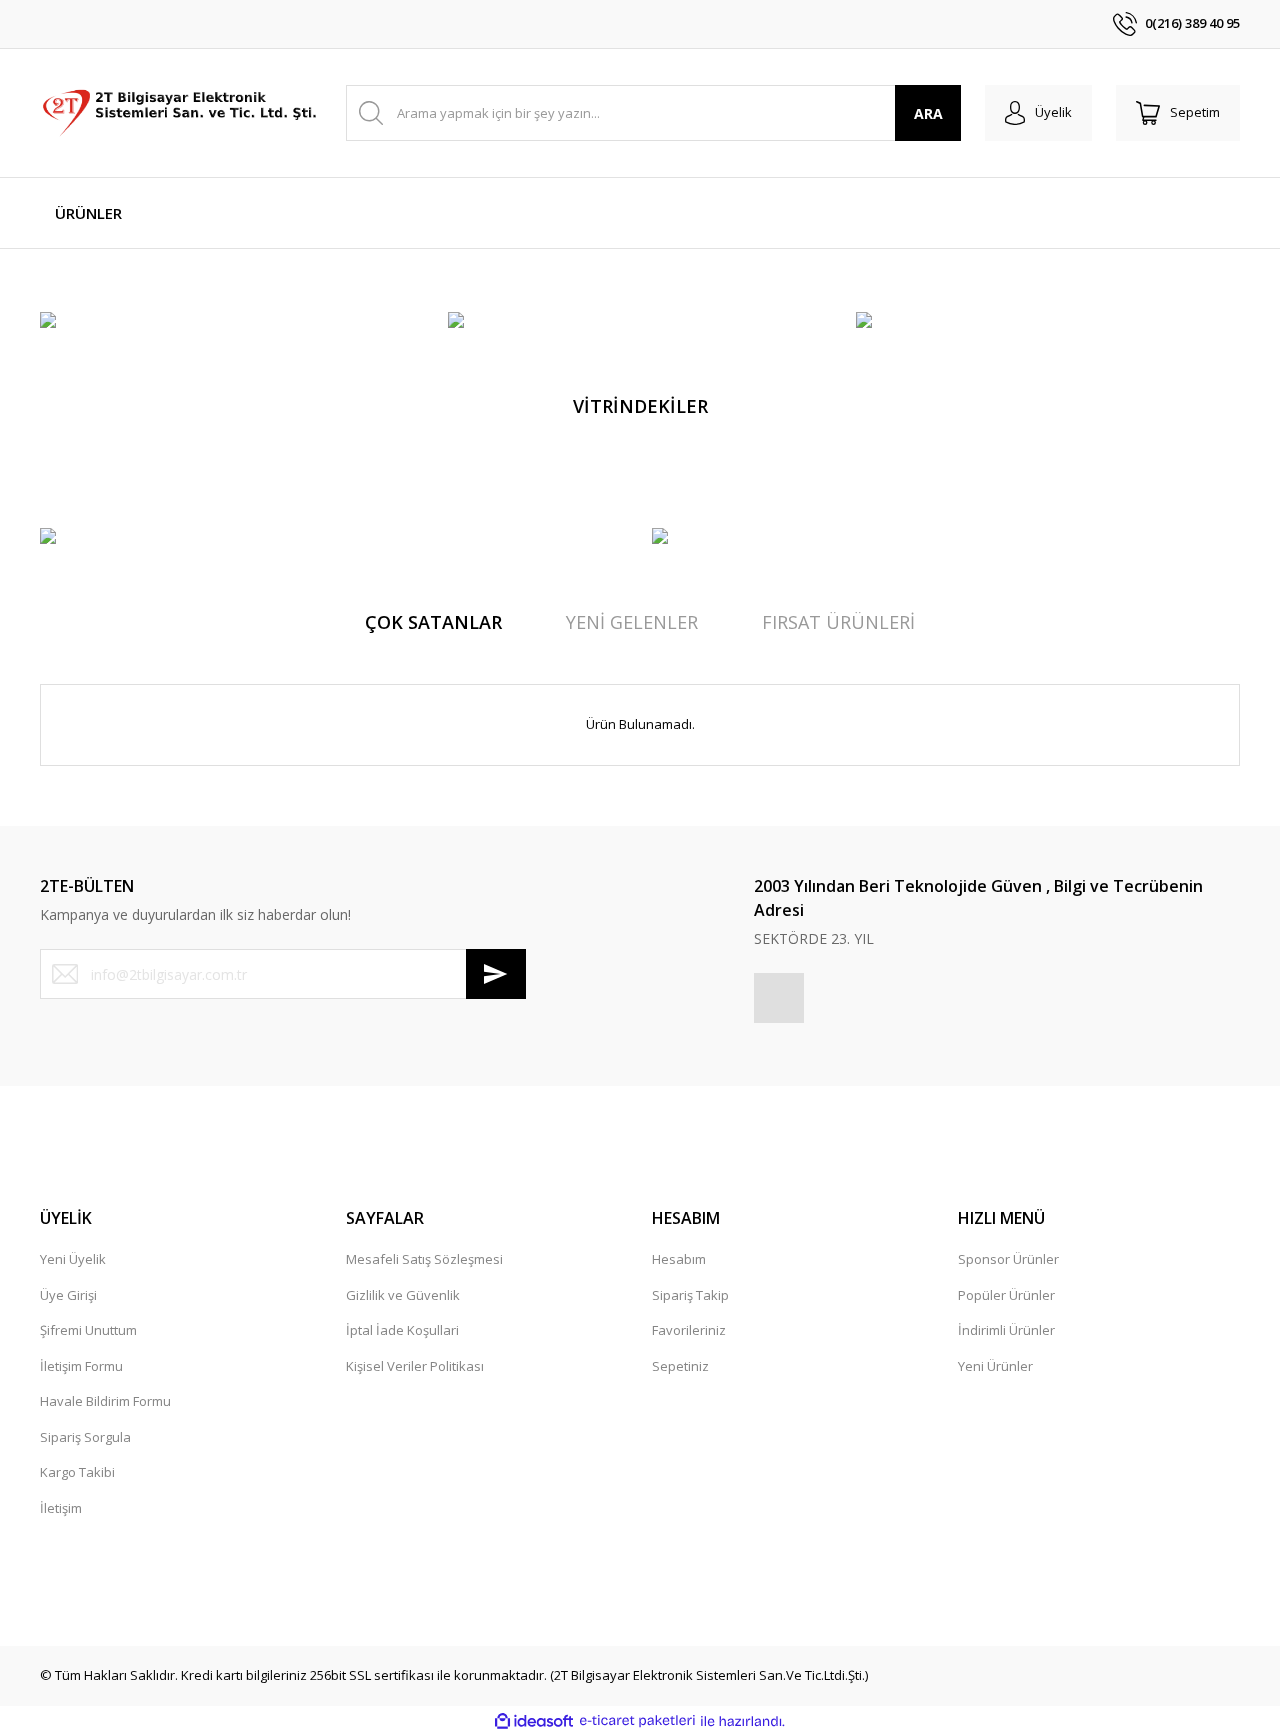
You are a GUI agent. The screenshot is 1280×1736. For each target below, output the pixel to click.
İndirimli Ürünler (1006, 1330)
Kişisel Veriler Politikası (415, 1366)
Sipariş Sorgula (85, 1437)
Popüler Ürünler (1006, 1295)
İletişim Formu (81, 1366)
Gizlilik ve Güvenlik (403, 1295)
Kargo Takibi (77, 1472)
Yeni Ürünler (995, 1366)
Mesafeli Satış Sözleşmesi (424, 1259)
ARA (928, 113)
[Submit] (496, 974)
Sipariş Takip (690, 1295)
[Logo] (181, 112)
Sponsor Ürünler (1008, 1259)
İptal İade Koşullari (402, 1330)
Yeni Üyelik (73, 1259)
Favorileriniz (689, 1330)
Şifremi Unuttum (88, 1330)
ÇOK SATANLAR (433, 622)
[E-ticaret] (637, 1721)
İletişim (61, 1508)
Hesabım (679, 1259)
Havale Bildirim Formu (105, 1401)
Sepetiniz (680, 1366)
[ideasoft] (534, 1721)
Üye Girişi (68, 1295)
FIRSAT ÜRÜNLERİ (838, 622)
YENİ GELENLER (632, 622)
